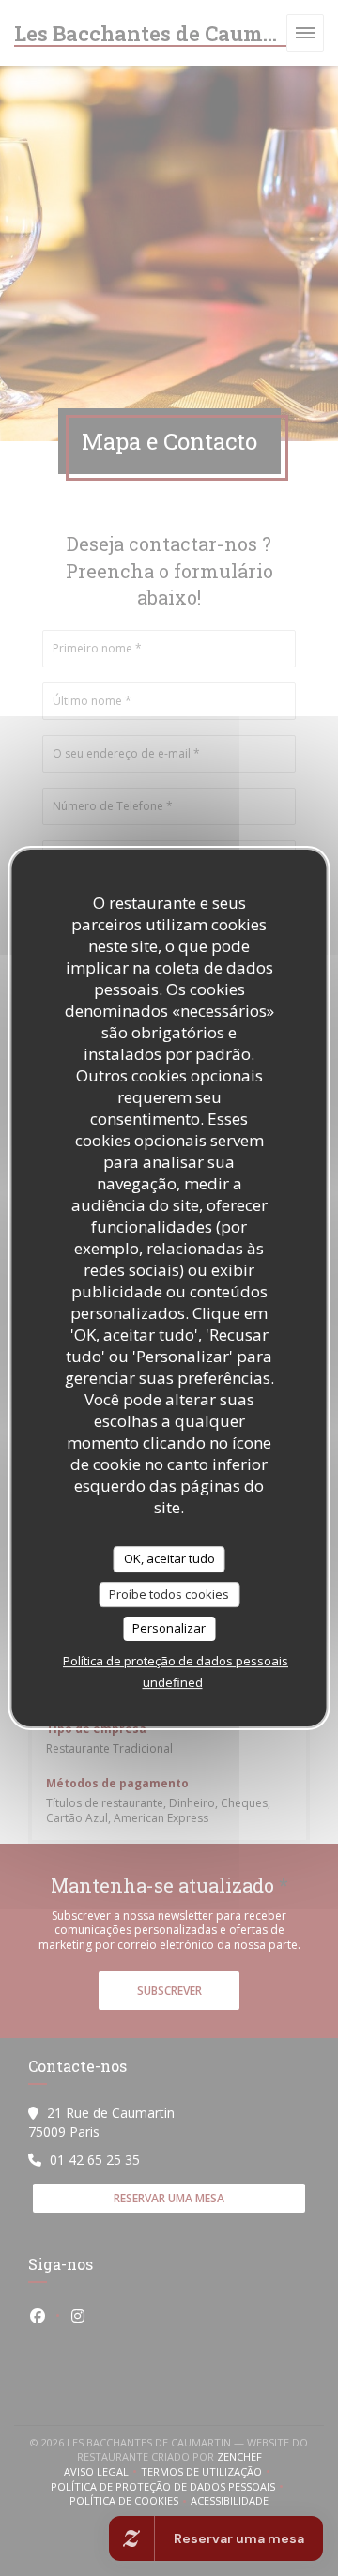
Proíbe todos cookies (169, 1594)
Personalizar (169, 1628)
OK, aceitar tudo (169, 1558)
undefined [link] (173, 1682)
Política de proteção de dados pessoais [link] (176, 1661)
